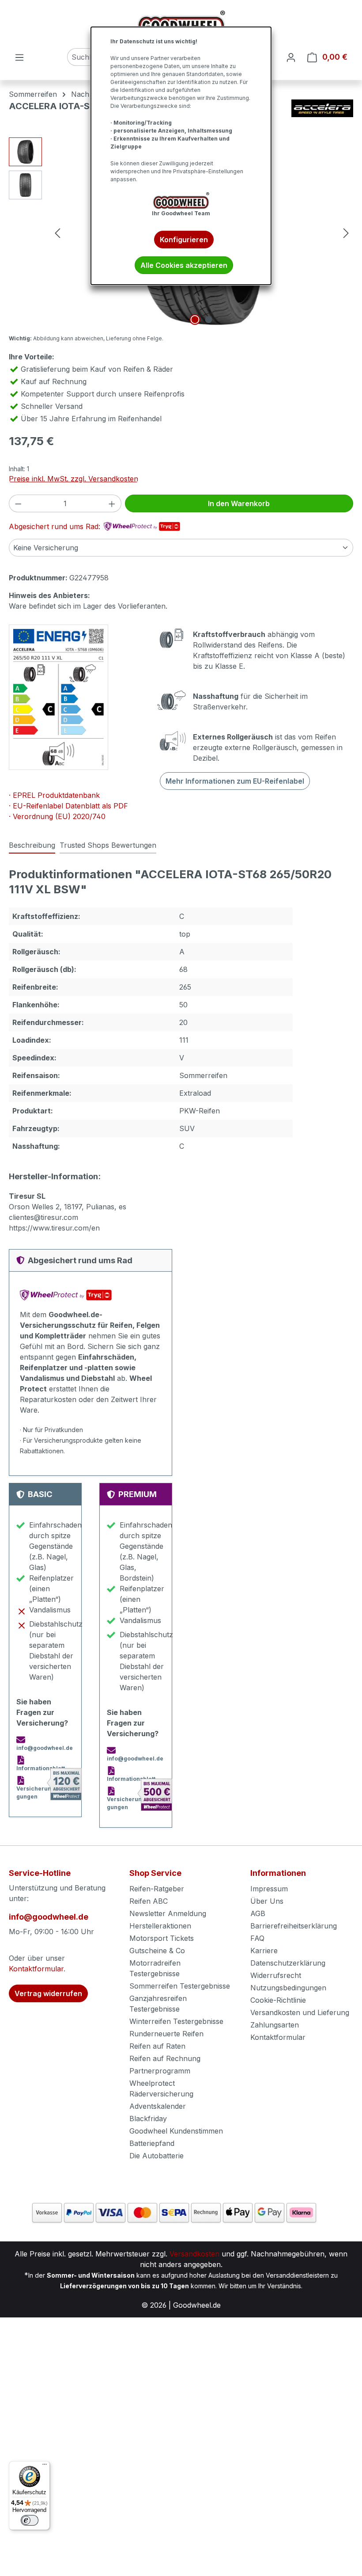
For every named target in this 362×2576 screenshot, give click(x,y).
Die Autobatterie (156, 2156)
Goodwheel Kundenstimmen (176, 2131)
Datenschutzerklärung (288, 1963)
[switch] (30, 2520)
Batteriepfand (152, 2143)
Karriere (264, 1951)
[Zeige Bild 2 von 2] (209, 320)
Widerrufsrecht (276, 1975)
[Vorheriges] (57, 233)
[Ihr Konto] (291, 57)
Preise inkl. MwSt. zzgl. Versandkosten (74, 479)
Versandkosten (194, 2254)
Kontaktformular (36, 1969)
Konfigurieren (184, 240)
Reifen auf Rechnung (165, 2058)
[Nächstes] (346, 233)
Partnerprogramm (160, 2071)
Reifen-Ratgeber (157, 1889)
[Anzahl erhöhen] (112, 503)
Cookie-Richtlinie (278, 2000)
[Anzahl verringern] (18, 503)
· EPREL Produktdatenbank (54, 795)
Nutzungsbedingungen (288, 1988)
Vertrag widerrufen (48, 1993)
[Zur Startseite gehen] (181, 24)
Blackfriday (148, 2119)
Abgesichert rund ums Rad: (56, 526)
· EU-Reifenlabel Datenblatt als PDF (68, 806)
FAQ (257, 1938)
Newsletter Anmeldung (168, 1913)
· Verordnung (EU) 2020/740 (57, 816)
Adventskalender (158, 2106)
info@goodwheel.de (49, 1917)
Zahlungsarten (275, 2025)
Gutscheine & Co (157, 1951)
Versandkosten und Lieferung (300, 2012)
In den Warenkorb (239, 503)
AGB (258, 1913)
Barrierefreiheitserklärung (294, 1926)
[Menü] (19, 57)
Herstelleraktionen (160, 1926)
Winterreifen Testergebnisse (176, 2021)
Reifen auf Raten (157, 2046)
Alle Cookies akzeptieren (184, 265)
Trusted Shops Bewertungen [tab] (108, 845)
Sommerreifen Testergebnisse (180, 1986)
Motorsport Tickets (162, 1938)
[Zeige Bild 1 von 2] (195, 320)
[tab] (32, 846)
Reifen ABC (149, 1901)
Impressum (269, 1889)
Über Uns (267, 1901)
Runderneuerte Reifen (166, 2034)
